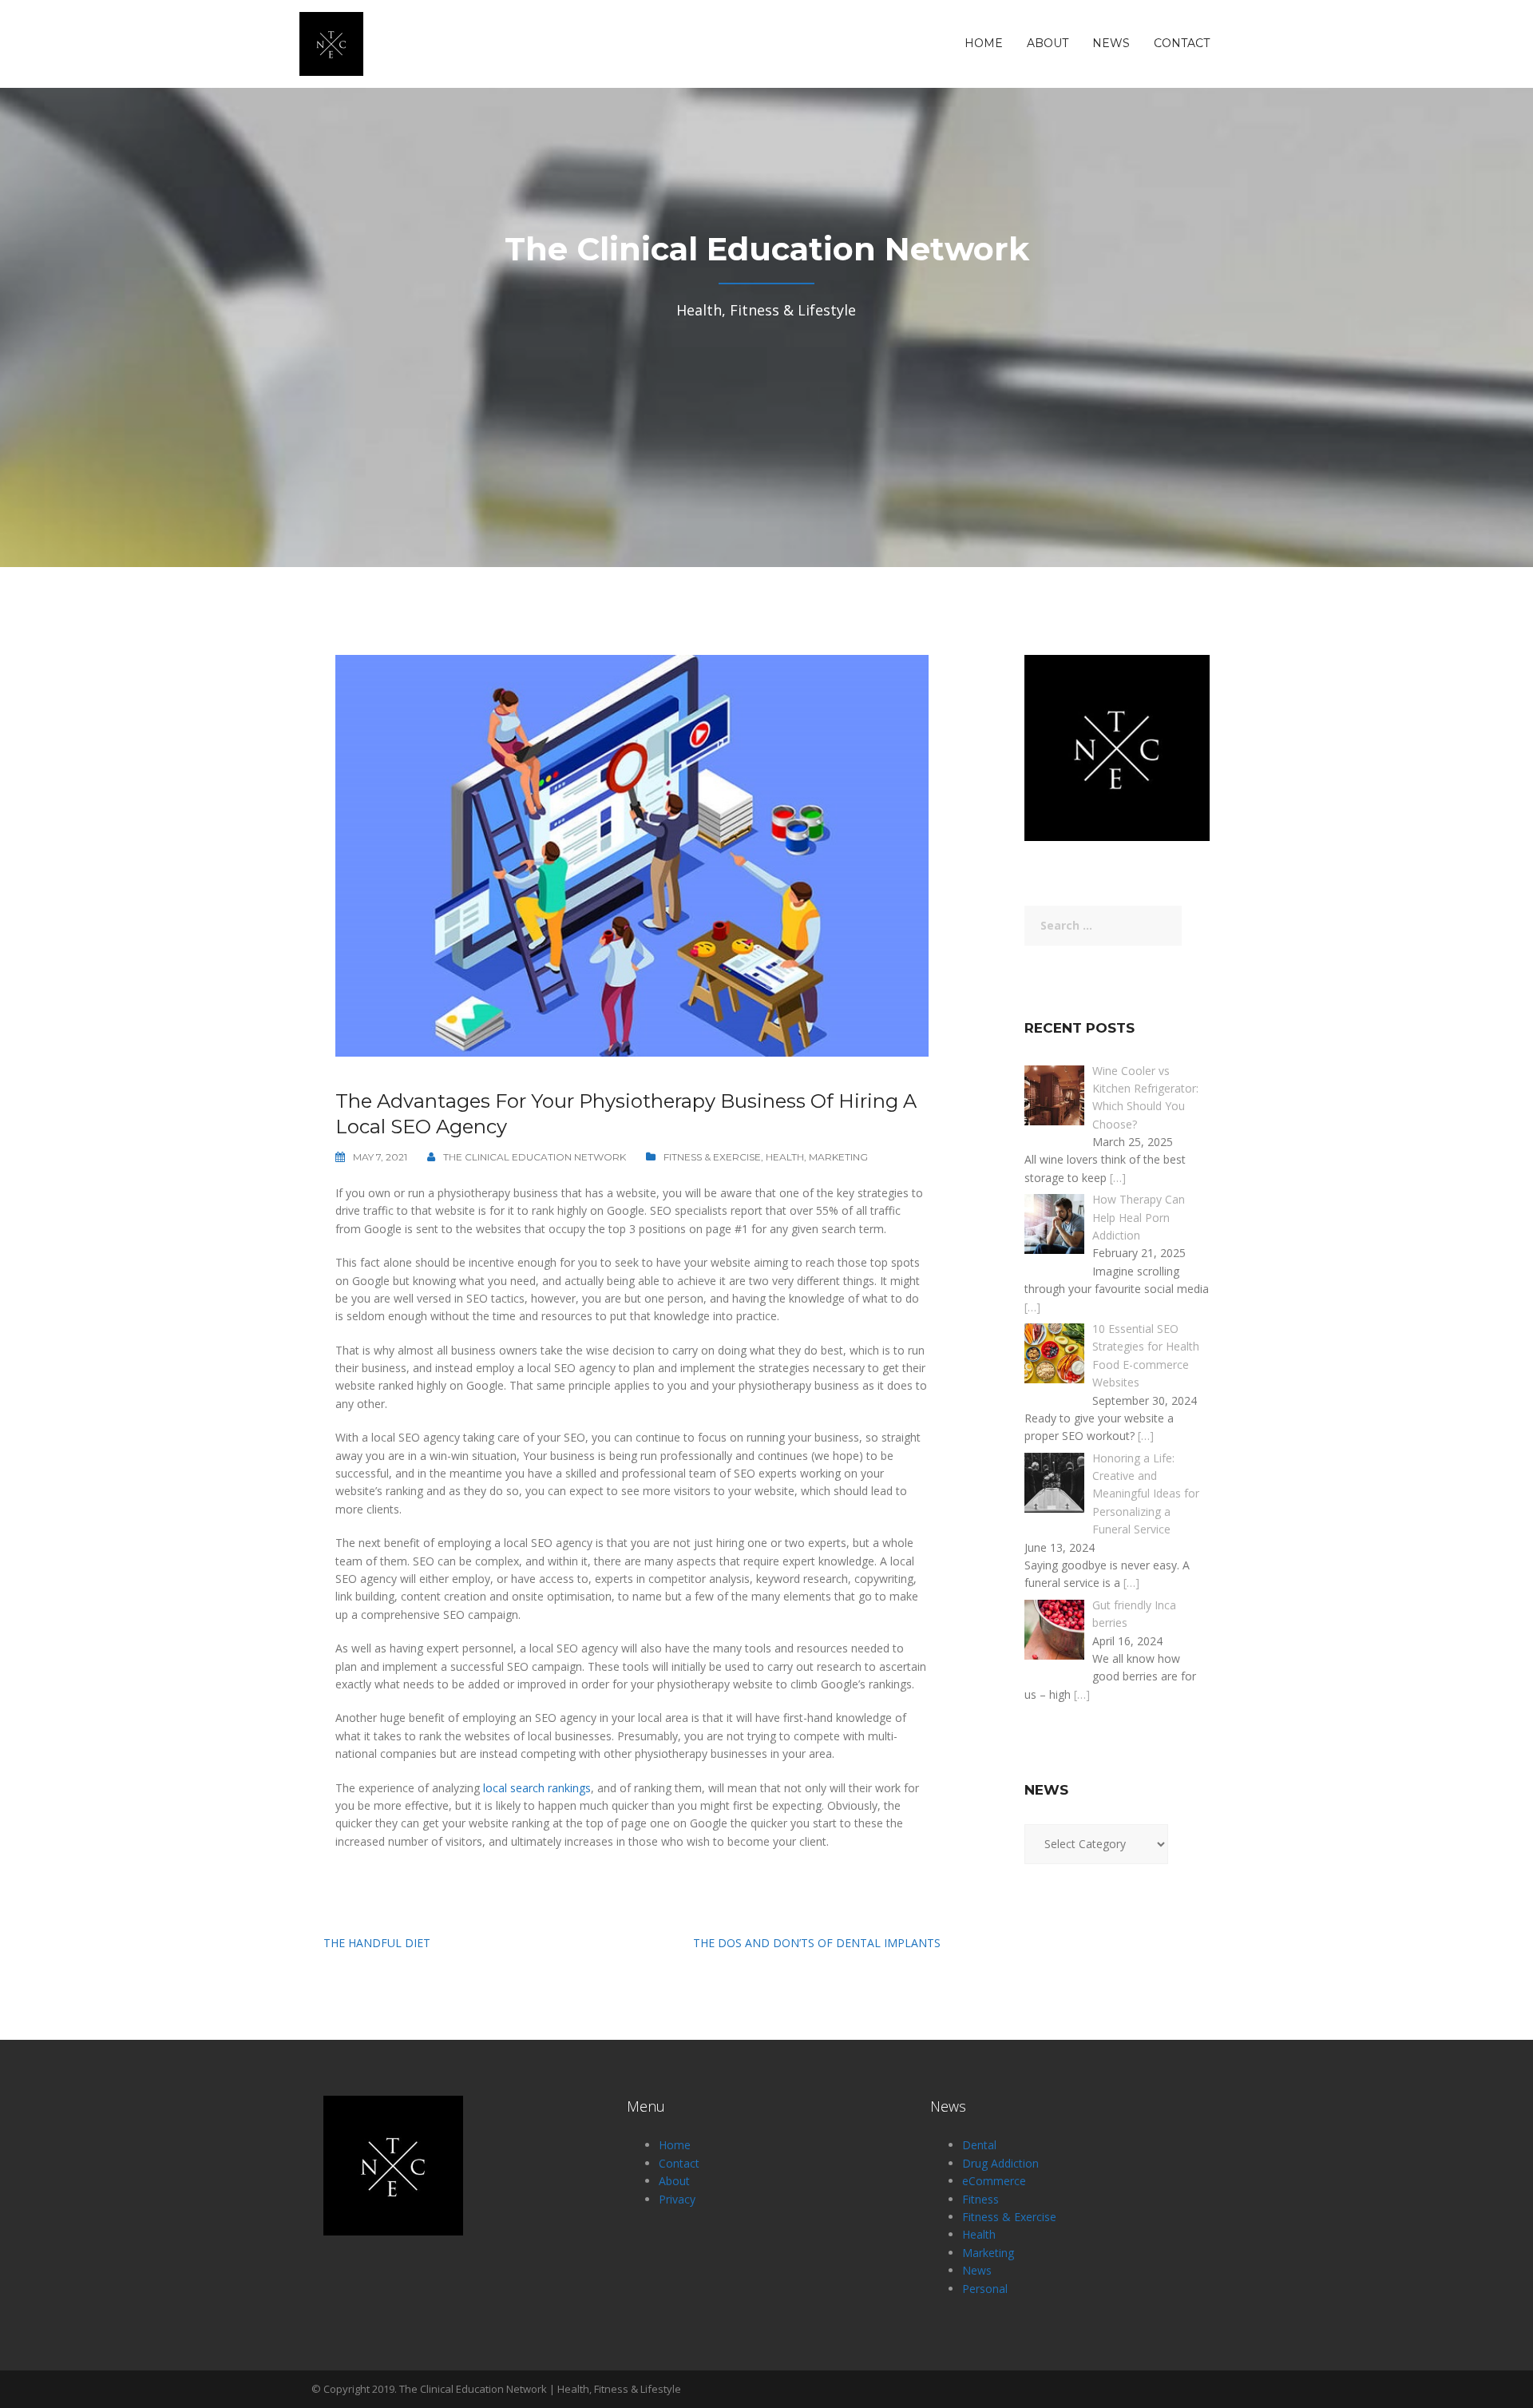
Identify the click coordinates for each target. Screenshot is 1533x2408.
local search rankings (537, 1788)
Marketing (838, 1157)
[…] (1118, 1178)
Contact (1182, 44)
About (1048, 44)
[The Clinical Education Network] (331, 43)
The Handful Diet (377, 1943)
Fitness (980, 2199)
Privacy (677, 2199)
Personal (985, 2289)
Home (984, 44)
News (1111, 44)
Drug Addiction (1000, 2163)
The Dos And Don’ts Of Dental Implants (817, 1943)
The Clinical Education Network (535, 1157)
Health (785, 1157)
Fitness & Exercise (712, 1157)
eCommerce (994, 2181)
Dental (979, 2145)
